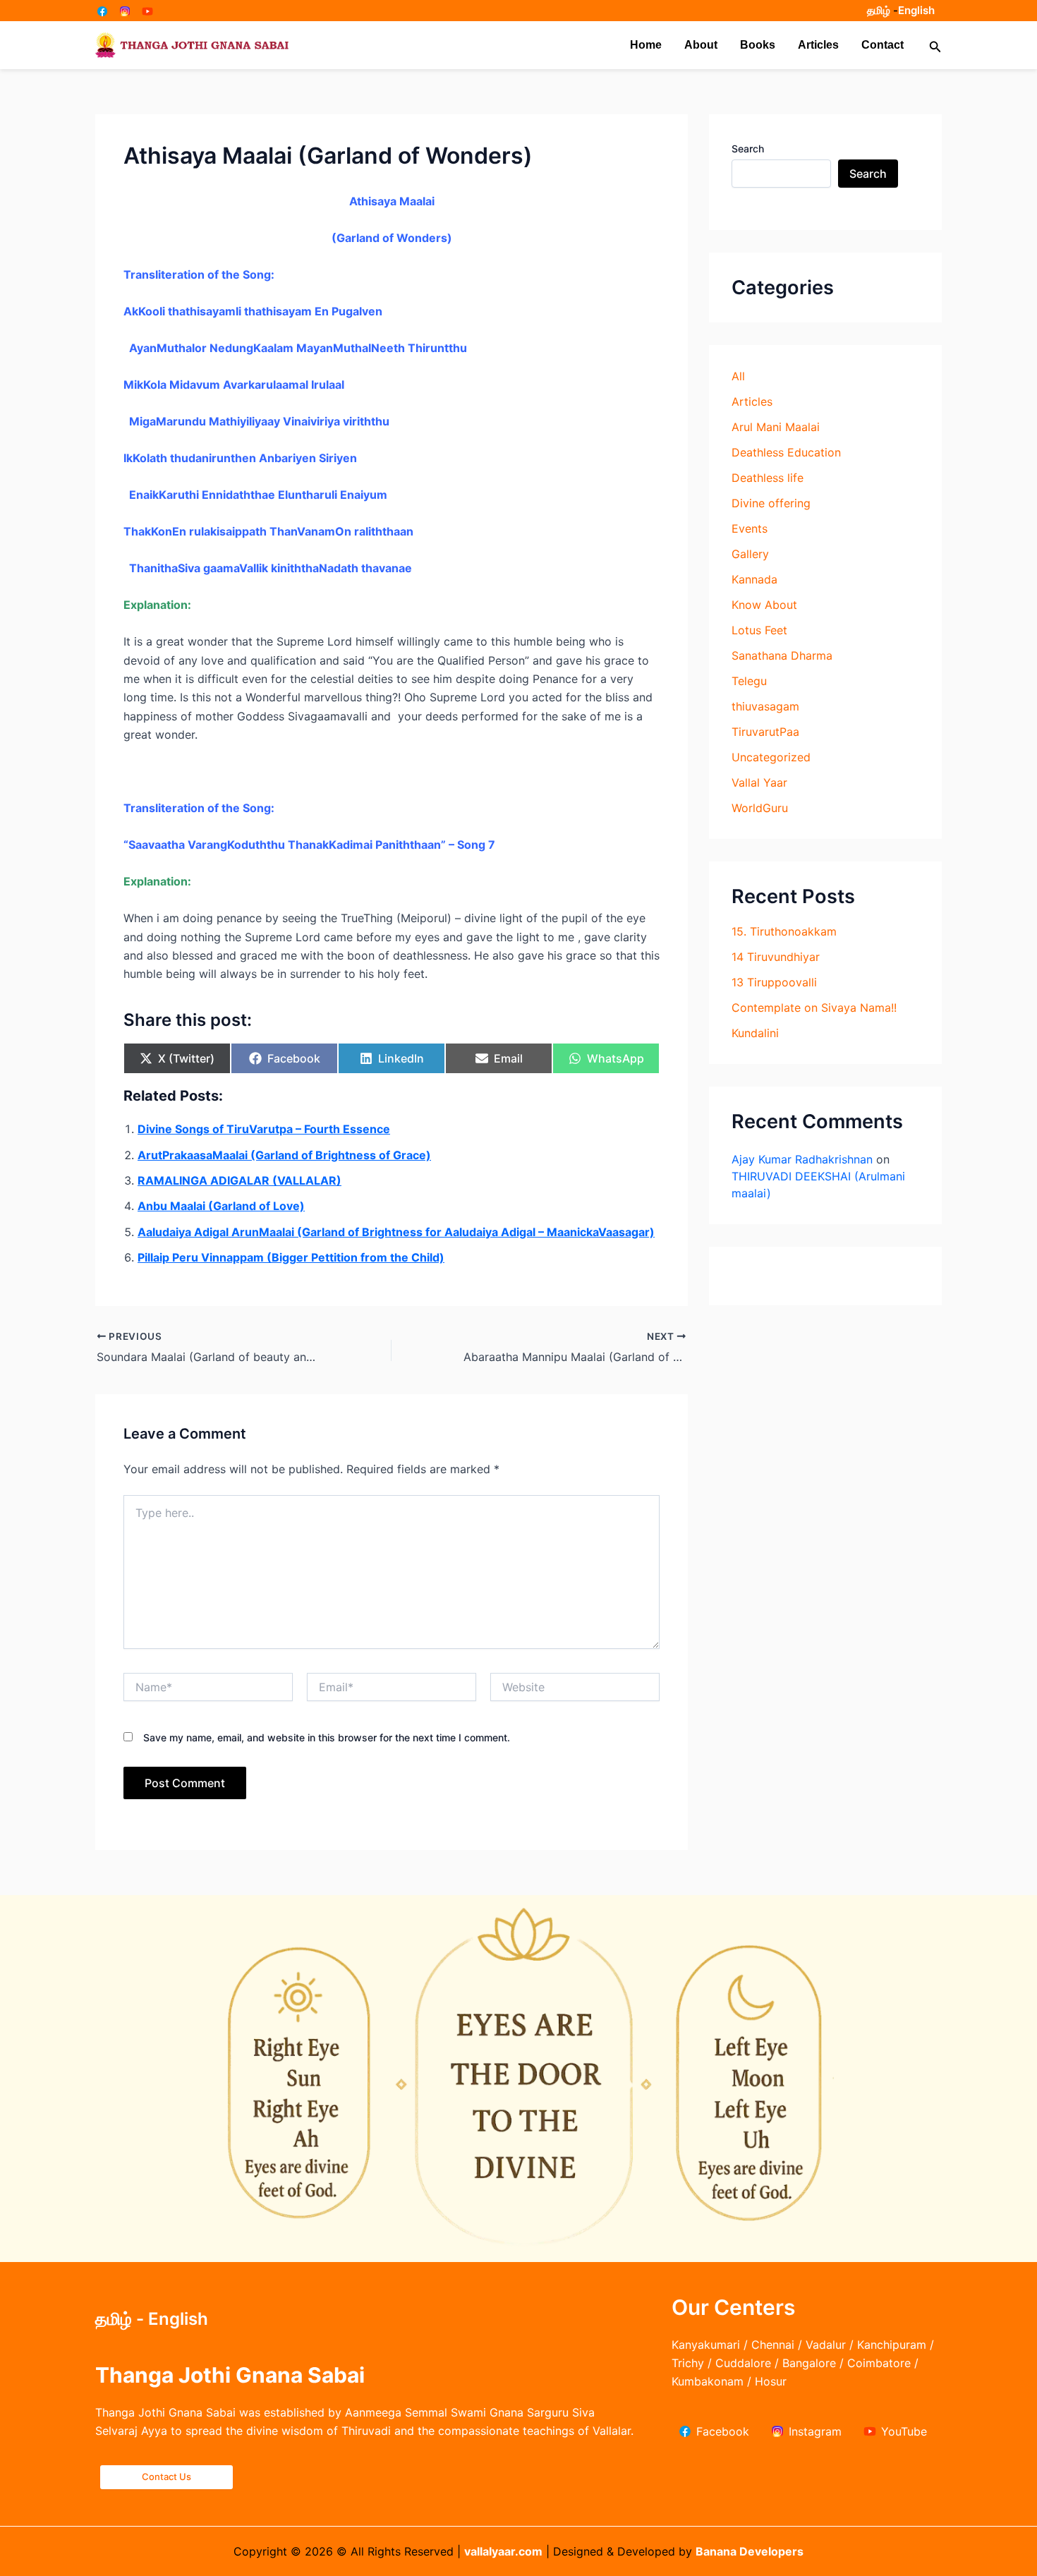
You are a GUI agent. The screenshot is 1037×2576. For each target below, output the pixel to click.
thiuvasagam (765, 706)
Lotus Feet (759, 630)
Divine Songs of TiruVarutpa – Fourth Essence (264, 1129)
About (701, 45)
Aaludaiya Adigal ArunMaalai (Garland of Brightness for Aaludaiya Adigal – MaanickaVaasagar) (396, 1232)
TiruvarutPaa (765, 732)
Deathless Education (786, 452)
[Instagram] (125, 11)
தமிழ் (879, 10)
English (916, 10)
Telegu (749, 681)
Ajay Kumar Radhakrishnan (802, 1159)
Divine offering (771, 503)
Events (750, 528)
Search (748, 149)
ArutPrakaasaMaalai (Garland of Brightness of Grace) (284, 1155)
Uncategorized (771, 757)
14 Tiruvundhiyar (776, 957)
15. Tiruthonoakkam (784, 931)
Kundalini (755, 1033)
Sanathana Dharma (782, 655)
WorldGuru (760, 808)
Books (758, 45)
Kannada (754, 579)
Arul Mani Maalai (776, 427)
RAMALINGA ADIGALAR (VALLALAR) (239, 1180)
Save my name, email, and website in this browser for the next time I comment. (327, 1737)
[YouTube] (147, 11)
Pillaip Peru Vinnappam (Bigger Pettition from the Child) (291, 1257)
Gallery (750, 554)
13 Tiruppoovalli (774, 982)
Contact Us (166, 2477)
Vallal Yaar (759, 782)
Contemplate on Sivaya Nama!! (814, 1008)
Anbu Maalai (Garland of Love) (221, 1206)
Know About (764, 605)
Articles (818, 45)
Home (646, 45)
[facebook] (102, 11)
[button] (935, 46)
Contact (883, 45)
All (738, 376)
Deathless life (768, 478)
